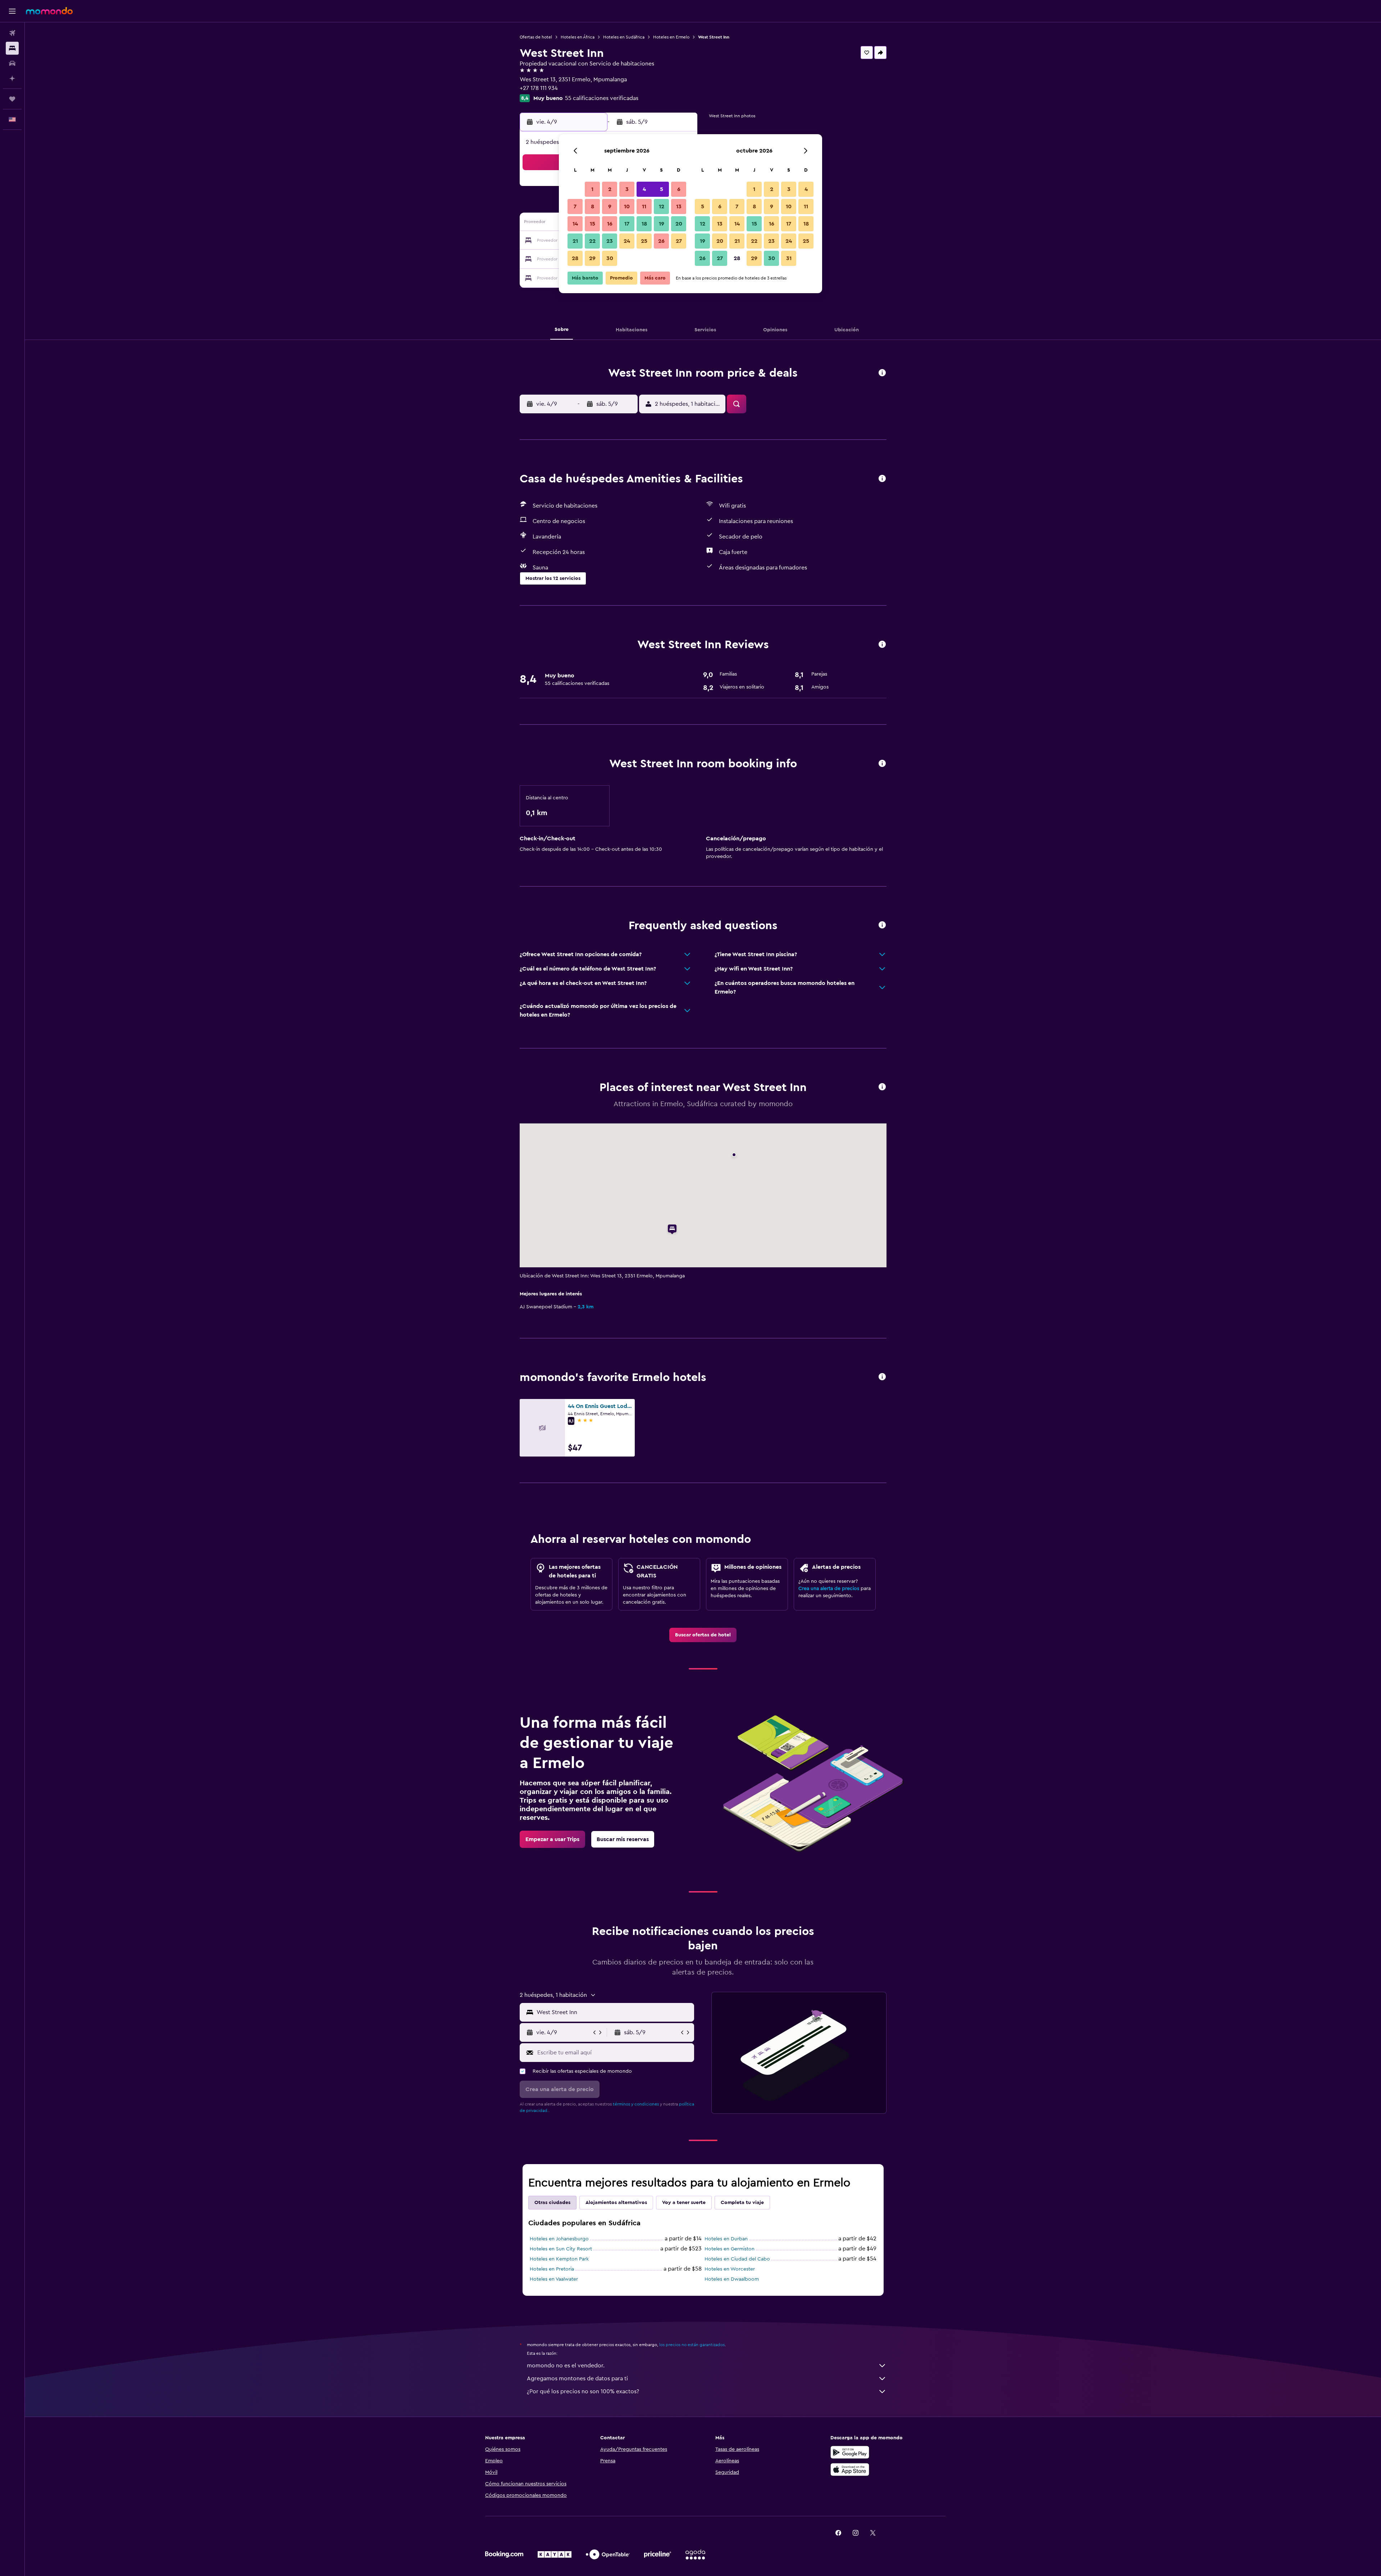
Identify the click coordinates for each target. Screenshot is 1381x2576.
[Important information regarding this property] (882, 764)
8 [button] (592, 206)
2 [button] (610, 189)
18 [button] (644, 224)
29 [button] (592, 258)
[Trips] (12, 99)
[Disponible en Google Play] (850, 2452)
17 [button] (627, 224)
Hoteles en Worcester (730, 2269)
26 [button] (661, 241)
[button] (12, 11)
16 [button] (610, 224)
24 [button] (627, 241)
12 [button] (662, 206)
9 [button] (610, 206)
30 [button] (610, 258)
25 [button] (644, 241)
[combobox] (614, 2012)
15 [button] (592, 224)
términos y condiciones (636, 2104)
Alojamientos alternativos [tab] (616, 2203)
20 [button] (679, 224)
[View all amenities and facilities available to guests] (882, 479)
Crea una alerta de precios (829, 1589)
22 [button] (592, 241)
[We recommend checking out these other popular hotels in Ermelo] (882, 1377)
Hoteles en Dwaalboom (732, 2279)
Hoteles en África (578, 37)
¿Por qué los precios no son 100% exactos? (583, 2391)
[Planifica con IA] (12, 78)
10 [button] (627, 206)
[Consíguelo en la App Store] (850, 2470)
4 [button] (644, 189)
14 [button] (575, 224)
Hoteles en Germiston (730, 2249)
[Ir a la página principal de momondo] (49, 11)
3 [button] (627, 189)
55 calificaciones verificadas (602, 98)
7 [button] (575, 206)
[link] (703, 1635)
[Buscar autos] (12, 63)
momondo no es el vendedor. (566, 2366)
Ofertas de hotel (536, 37)
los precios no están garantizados (692, 2345)
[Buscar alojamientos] (12, 48)
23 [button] (610, 241)
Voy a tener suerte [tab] (684, 2203)
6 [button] (679, 189)
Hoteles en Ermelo (671, 37)
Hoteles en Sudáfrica (624, 37)
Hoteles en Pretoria (552, 2269)
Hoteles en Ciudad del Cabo (737, 2259)
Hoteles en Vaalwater (554, 2279)
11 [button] (644, 206)
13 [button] (679, 206)
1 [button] (592, 189)
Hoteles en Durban (726, 2239)
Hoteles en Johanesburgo (559, 2239)
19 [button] (662, 224)
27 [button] (679, 241)
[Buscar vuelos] (12, 33)
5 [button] (662, 189)
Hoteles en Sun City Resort (561, 2249)
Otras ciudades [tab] (552, 2203)
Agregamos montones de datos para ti (577, 2379)
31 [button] (789, 258)
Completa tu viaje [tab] (742, 2203)
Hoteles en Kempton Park (559, 2259)
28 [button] (575, 258)
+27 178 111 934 (539, 88)
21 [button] (575, 241)
